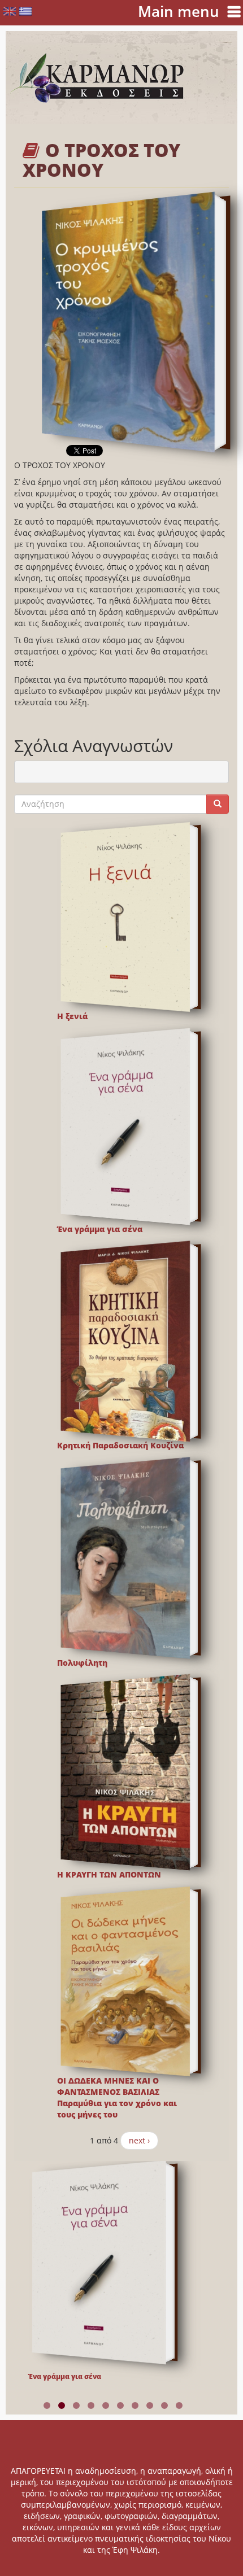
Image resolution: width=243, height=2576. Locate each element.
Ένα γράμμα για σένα (100, 1229)
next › (139, 2140)
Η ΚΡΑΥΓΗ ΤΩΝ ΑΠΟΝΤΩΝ (109, 1874)
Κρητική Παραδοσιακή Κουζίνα (120, 1445)
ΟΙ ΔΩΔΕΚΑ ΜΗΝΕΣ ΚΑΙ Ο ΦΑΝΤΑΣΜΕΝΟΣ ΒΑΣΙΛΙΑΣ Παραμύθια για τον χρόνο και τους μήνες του (117, 2097)
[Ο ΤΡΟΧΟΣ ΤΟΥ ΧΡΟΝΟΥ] (128, 322)
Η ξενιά (72, 1016)
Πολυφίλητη (82, 1663)
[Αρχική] (97, 78)
